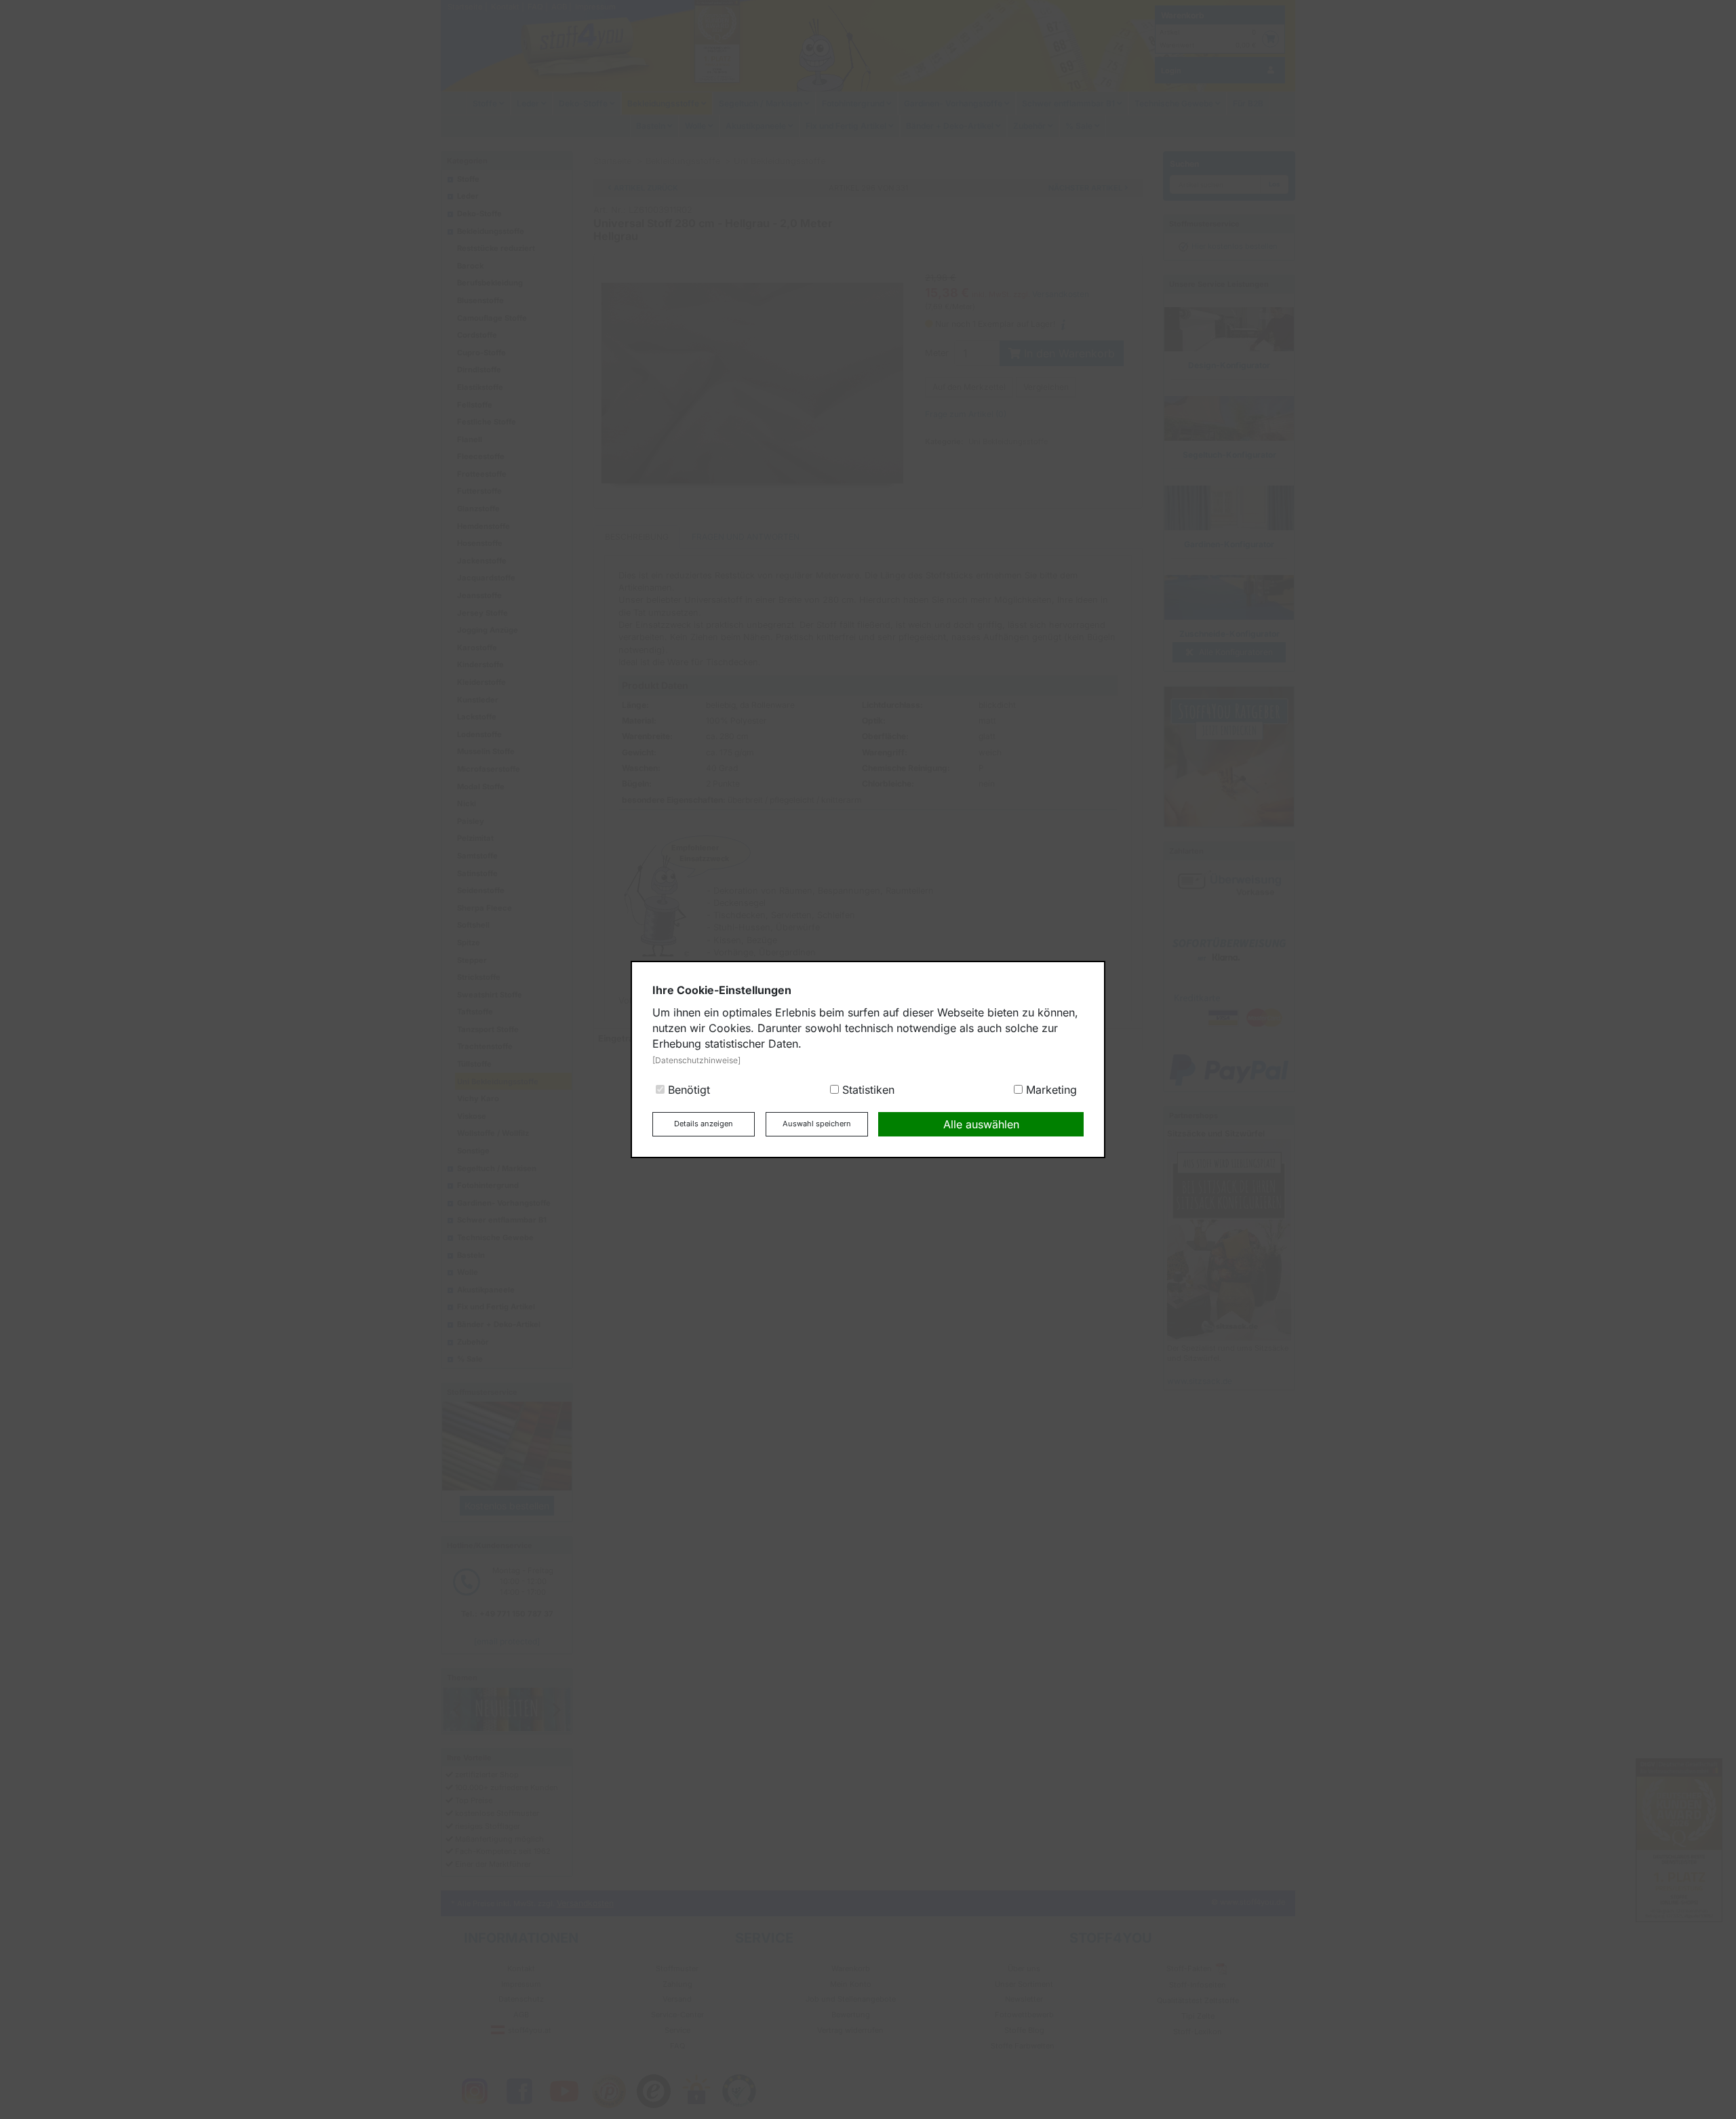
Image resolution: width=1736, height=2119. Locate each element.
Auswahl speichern (817, 1124)
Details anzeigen (704, 1124)
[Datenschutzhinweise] (696, 1060)
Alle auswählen (981, 1124)
